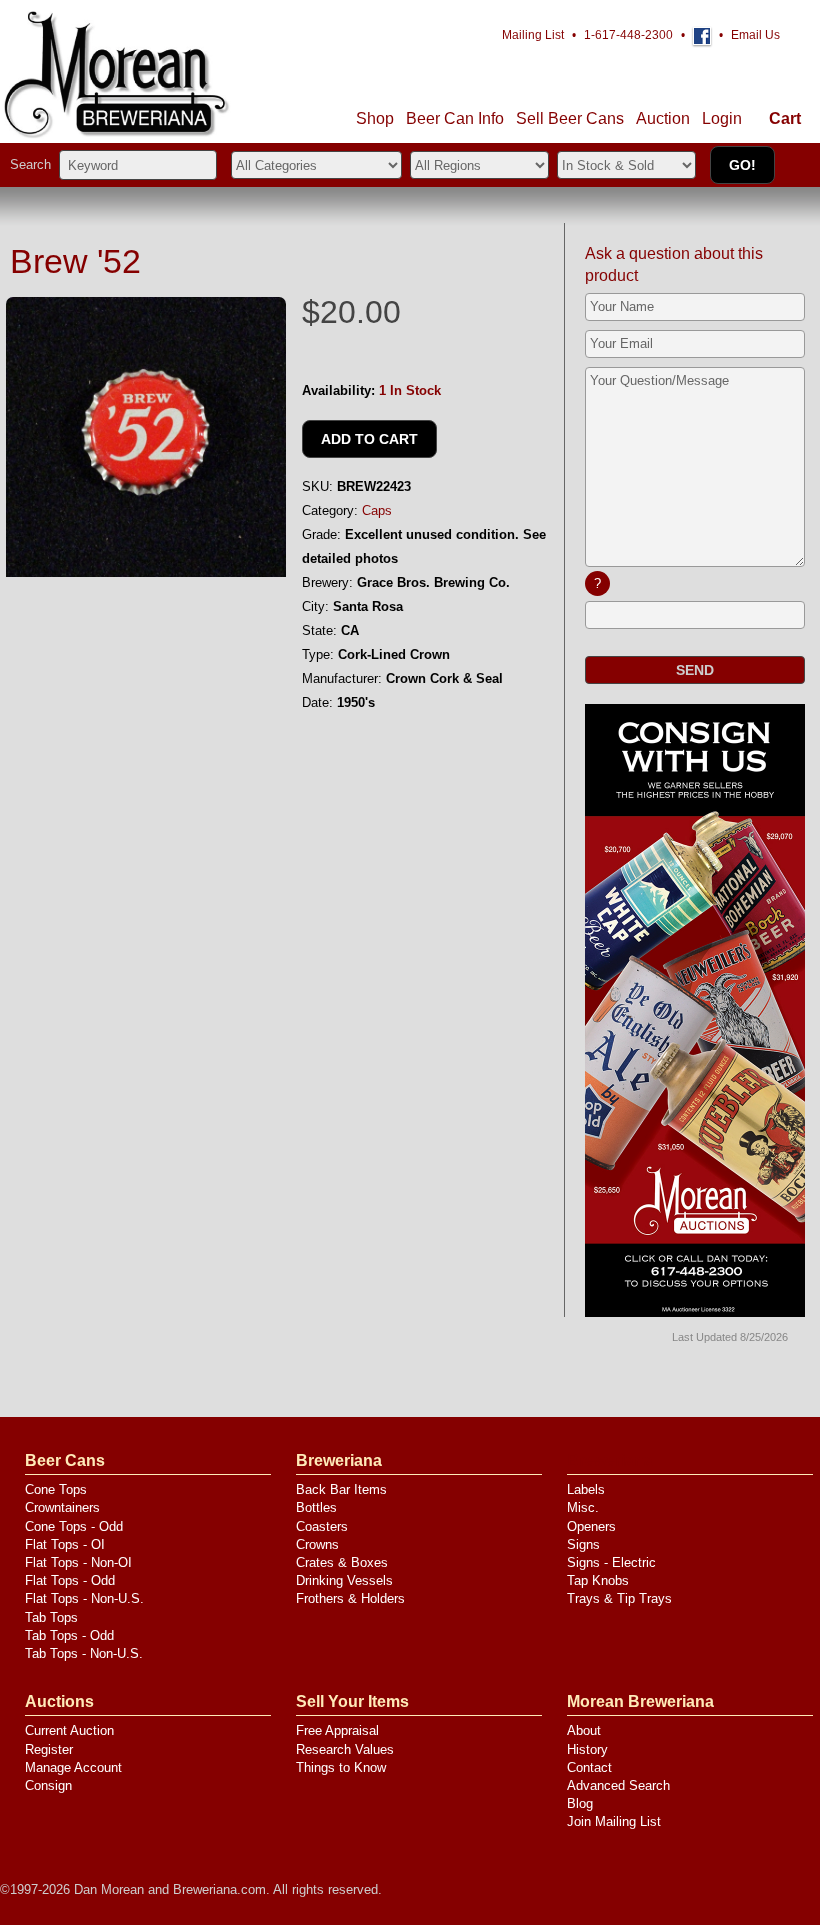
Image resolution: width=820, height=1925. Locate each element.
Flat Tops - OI (65, 1544)
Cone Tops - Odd (74, 1526)
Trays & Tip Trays (619, 1598)
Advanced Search (618, 1785)
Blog (580, 1803)
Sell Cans (570, 118)
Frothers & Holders (350, 1598)
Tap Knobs (598, 1580)
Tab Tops (51, 1617)
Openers (591, 1526)
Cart (785, 118)
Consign (48, 1785)
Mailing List (533, 35)
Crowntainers (62, 1507)
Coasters (322, 1526)
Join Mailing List (614, 1821)
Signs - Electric (611, 1562)
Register (49, 1749)
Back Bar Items (341, 1489)
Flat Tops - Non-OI (78, 1562)
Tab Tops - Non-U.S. (84, 1653)
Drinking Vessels (344, 1580)
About (584, 1730)
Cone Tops (56, 1489)
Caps (377, 510)
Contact (589, 1767)
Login (722, 118)
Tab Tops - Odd (69, 1635)
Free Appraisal (337, 1730)
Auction (663, 118)
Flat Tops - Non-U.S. (84, 1598)
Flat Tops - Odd (70, 1580)
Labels (586, 1489)
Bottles (316, 1507)
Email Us (755, 35)
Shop (375, 118)
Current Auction (69, 1730)
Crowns (317, 1544)
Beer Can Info (455, 118)
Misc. (583, 1507)
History (587, 1749)
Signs (583, 1544)
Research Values (345, 1749)
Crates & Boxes (342, 1562)
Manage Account (73, 1767)
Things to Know (341, 1767)
